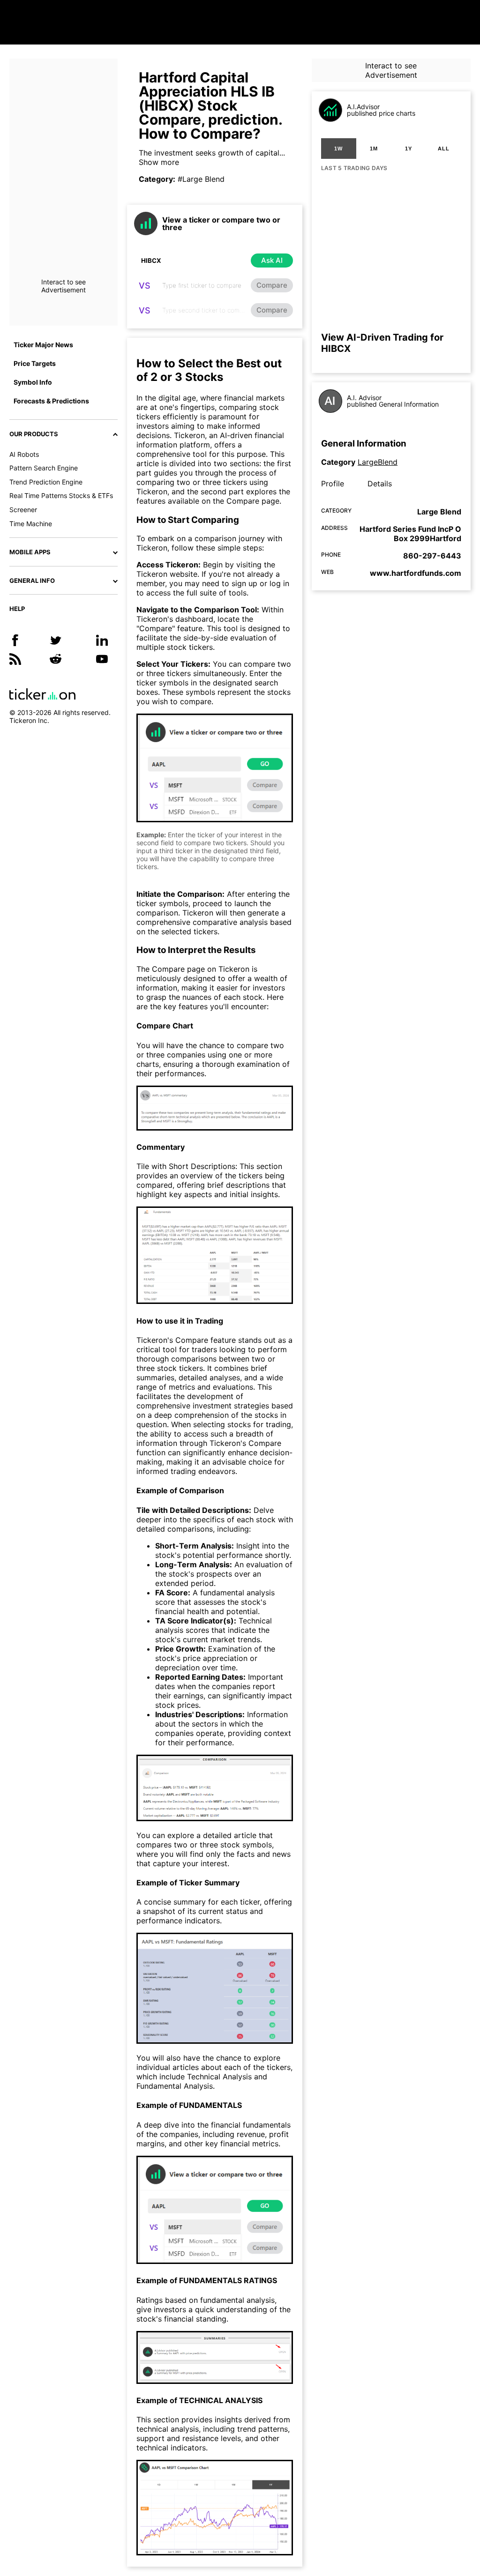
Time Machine (31, 524)
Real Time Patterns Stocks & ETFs (61, 495)
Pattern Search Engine (44, 468)
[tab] (339, 149)
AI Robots (24, 454)
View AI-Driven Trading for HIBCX (382, 343)
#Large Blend (201, 179)
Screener (23, 510)
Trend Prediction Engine (46, 482)
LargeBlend (378, 462)
